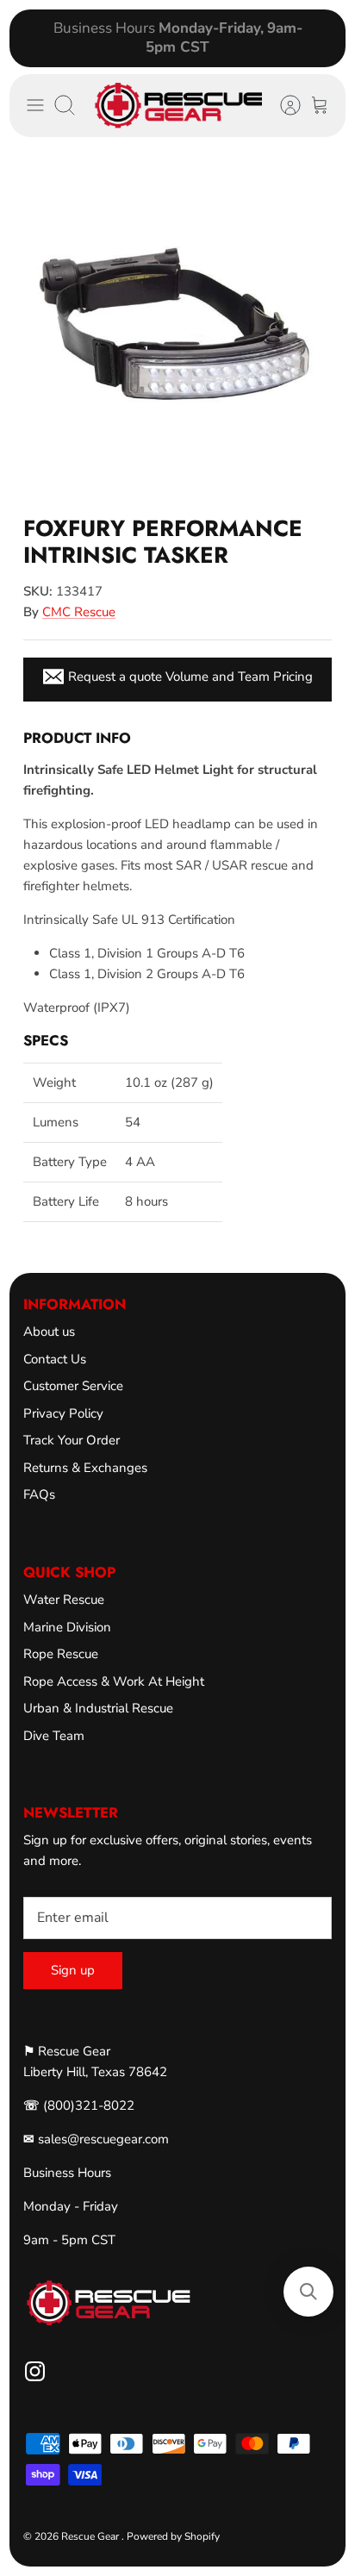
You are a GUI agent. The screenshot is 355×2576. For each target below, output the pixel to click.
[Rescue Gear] (178, 106)
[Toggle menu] (35, 105)
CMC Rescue (79, 612)
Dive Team (54, 1736)
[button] (308, 2292)
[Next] (322, 38)
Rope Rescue (61, 1654)
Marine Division (67, 1627)
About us (49, 1332)
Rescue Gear (91, 2536)
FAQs (39, 1494)
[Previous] (33, 38)
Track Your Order (72, 1440)
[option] (177, 324)
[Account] (282, 105)
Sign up (73, 1970)
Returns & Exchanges (85, 1468)
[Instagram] (35, 2371)
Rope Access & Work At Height (114, 1681)
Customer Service (73, 1386)
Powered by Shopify (173, 2536)
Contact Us (55, 1359)
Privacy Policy (63, 1413)
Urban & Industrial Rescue (98, 1708)
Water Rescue (64, 1600)
